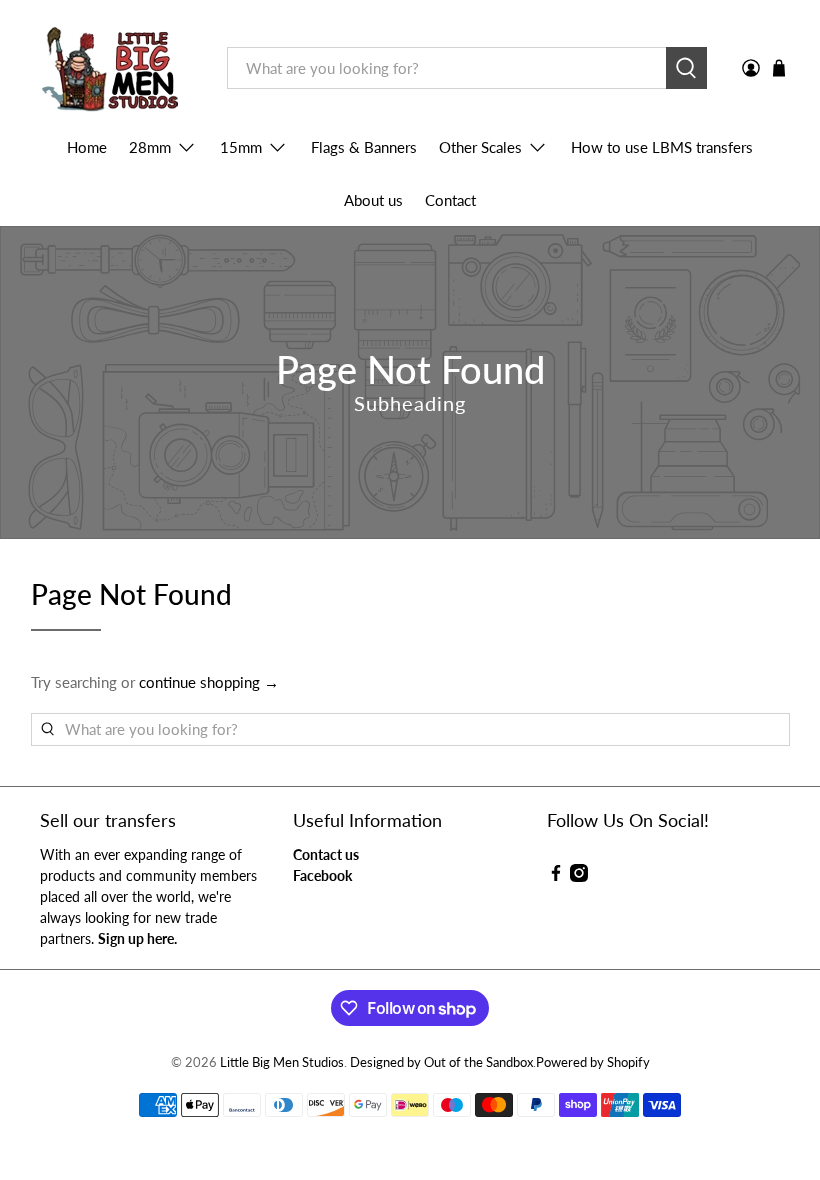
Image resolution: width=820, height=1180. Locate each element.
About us (373, 200)
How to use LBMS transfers (662, 147)
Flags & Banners (364, 147)
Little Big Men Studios (282, 1062)
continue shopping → (209, 682)
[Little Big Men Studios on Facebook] (556, 876)
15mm (241, 147)
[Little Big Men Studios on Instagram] (579, 876)
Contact (450, 200)
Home (87, 147)
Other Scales (480, 147)
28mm (150, 147)
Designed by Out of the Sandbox (441, 1062)
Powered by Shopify (593, 1062)
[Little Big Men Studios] (114, 68)
